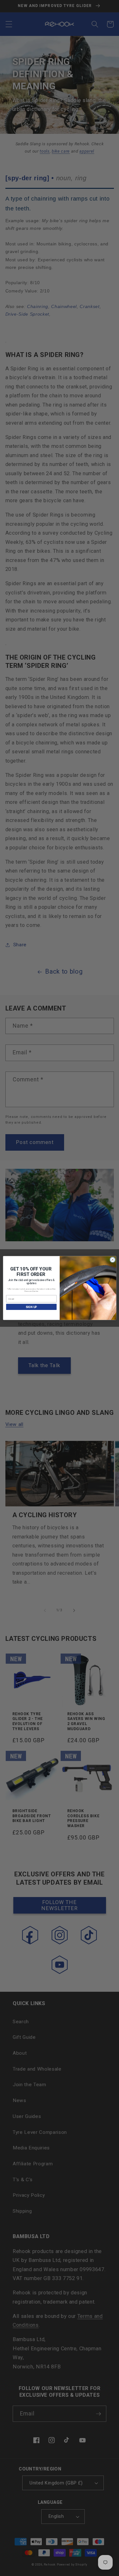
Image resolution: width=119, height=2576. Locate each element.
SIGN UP (31, 1307)
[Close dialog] (112, 1260)
